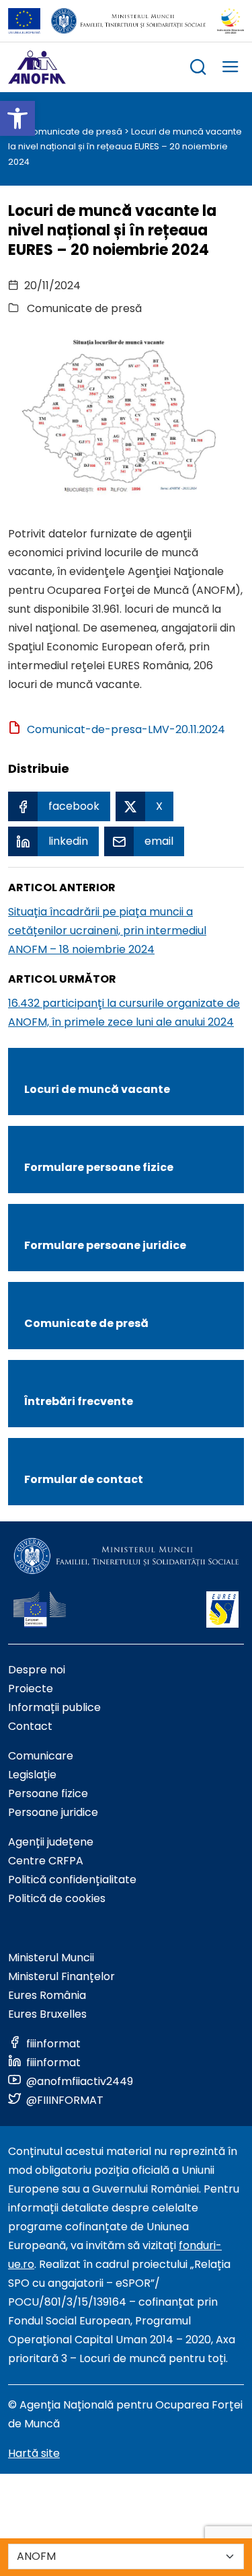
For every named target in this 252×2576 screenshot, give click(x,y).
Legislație (32, 1775)
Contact (30, 1726)
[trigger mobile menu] (230, 69)
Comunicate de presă (74, 131)
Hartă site (34, 2453)
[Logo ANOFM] (37, 67)
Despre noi (37, 1670)
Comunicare (41, 1756)
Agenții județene (51, 1842)
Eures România (47, 1995)
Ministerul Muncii (51, 1958)
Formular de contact (84, 1479)
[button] (17, 118)
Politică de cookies (57, 1898)
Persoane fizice (48, 1793)
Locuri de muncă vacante (97, 1089)
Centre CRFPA (46, 1861)
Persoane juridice (53, 1812)
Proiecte (31, 1689)
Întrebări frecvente (79, 1401)
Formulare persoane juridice (105, 1245)
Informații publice (54, 1707)
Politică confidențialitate (72, 1880)
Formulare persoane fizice (99, 1167)
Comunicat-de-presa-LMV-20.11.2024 (126, 729)
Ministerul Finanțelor (61, 1976)
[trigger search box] (198, 69)
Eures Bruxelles (47, 2014)
